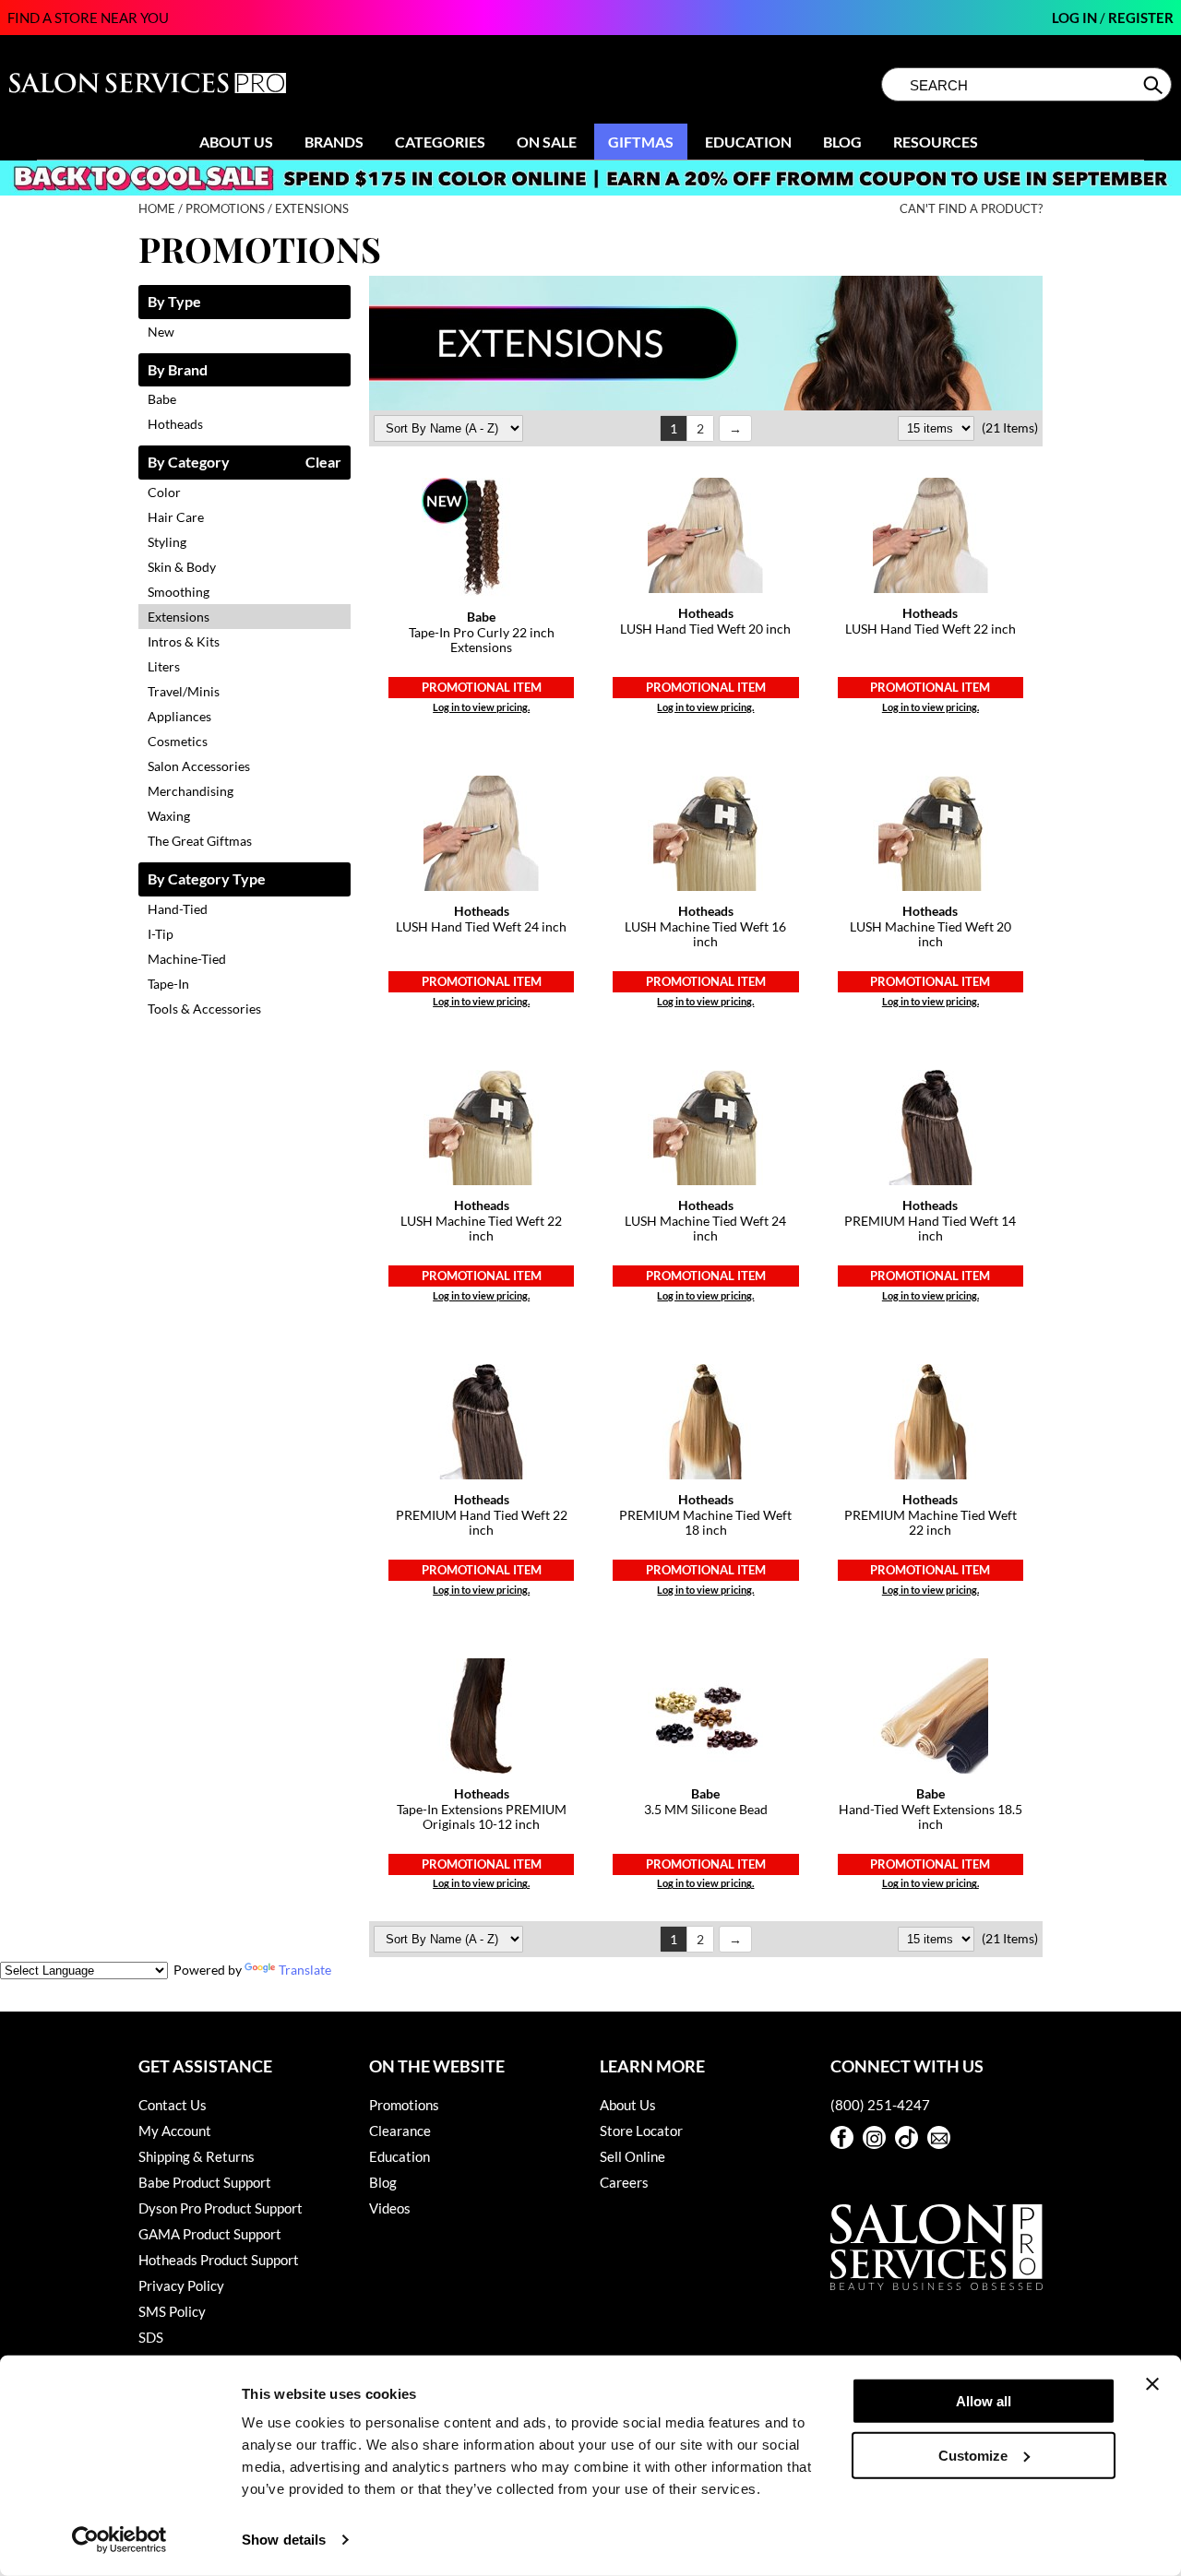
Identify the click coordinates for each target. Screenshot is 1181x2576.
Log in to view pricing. (481, 707)
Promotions (404, 2105)
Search (1155, 85)
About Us (236, 142)
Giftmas (641, 142)
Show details (284, 2540)
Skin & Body (182, 567)
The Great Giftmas (200, 841)
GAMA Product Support (210, 2234)
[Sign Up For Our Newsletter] (939, 2137)
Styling (167, 542)
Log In (1076, 18)
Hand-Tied (178, 909)
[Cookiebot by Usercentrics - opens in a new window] (119, 2540)
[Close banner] (1152, 2384)
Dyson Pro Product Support (221, 2208)
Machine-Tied (187, 959)
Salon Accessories (199, 766)
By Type (174, 302)
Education (748, 142)
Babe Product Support (205, 2182)
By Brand (178, 370)
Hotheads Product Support (219, 2260)
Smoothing (179, 592)
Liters (164, 666)
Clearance (400, 2131)
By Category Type (207, 879)
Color (164, 492)
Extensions (179, 617)
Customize (973, 2455)
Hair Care (176, 517)
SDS (151, 2337)
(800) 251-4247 (880, 2105)
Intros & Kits (184, 641)
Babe (162, 399)
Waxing (169, 816)
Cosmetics (178, 741)
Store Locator (641, 2131)
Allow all (984, 2401)
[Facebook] (842, 2137)
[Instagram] (874, 2137)
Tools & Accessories (204, 1009)
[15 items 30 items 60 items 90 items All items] (937, 427)
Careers (624, 2182)
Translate (305, 1970)
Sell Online (632, 2156)
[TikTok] (907, 2137)
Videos (390, 2208)
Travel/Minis (184, 691)
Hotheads (175, 424)
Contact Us (173, 2105)
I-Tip (161, 934)
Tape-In (168, 984)
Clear (323, 463)
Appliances (179, 716)
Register (1141, 18)
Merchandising (191, 791)
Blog (842, 142)
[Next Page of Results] (735, 428)
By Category (189, 463)
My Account (175, 2131)
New (161, 332)
